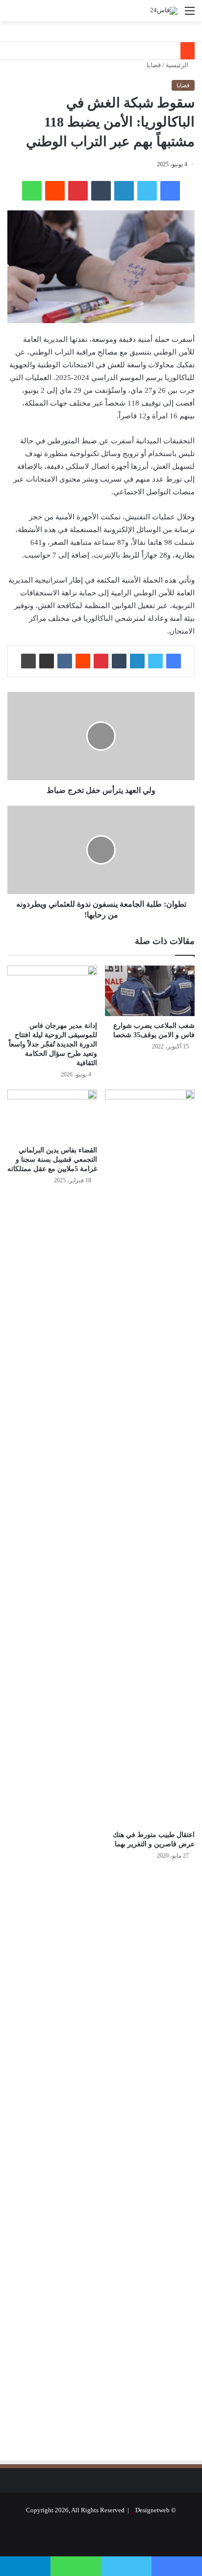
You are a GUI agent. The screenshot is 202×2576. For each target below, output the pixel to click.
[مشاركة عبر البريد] (47, 661)
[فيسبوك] (170, 191)
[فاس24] (164, 11)
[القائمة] (190, 14)
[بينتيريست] (78, 191)
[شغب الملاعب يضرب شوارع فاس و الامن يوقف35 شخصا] (150, 991)
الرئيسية (178, 65)
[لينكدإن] (124, 191)
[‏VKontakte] (65, 661)
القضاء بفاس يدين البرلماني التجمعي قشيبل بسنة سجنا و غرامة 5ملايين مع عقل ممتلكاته (52, 1160)
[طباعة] (28, 661)
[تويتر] (147, 191)
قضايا (154, 65)
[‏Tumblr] (101, 191)
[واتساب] (32, 191)
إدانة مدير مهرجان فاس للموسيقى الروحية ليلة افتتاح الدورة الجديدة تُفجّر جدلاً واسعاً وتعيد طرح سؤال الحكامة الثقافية (53, 1044)
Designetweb (152, 2510)
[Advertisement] (112, 1973)
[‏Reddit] (55, 191)
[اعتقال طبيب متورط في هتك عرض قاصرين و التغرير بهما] (150, 1457)
